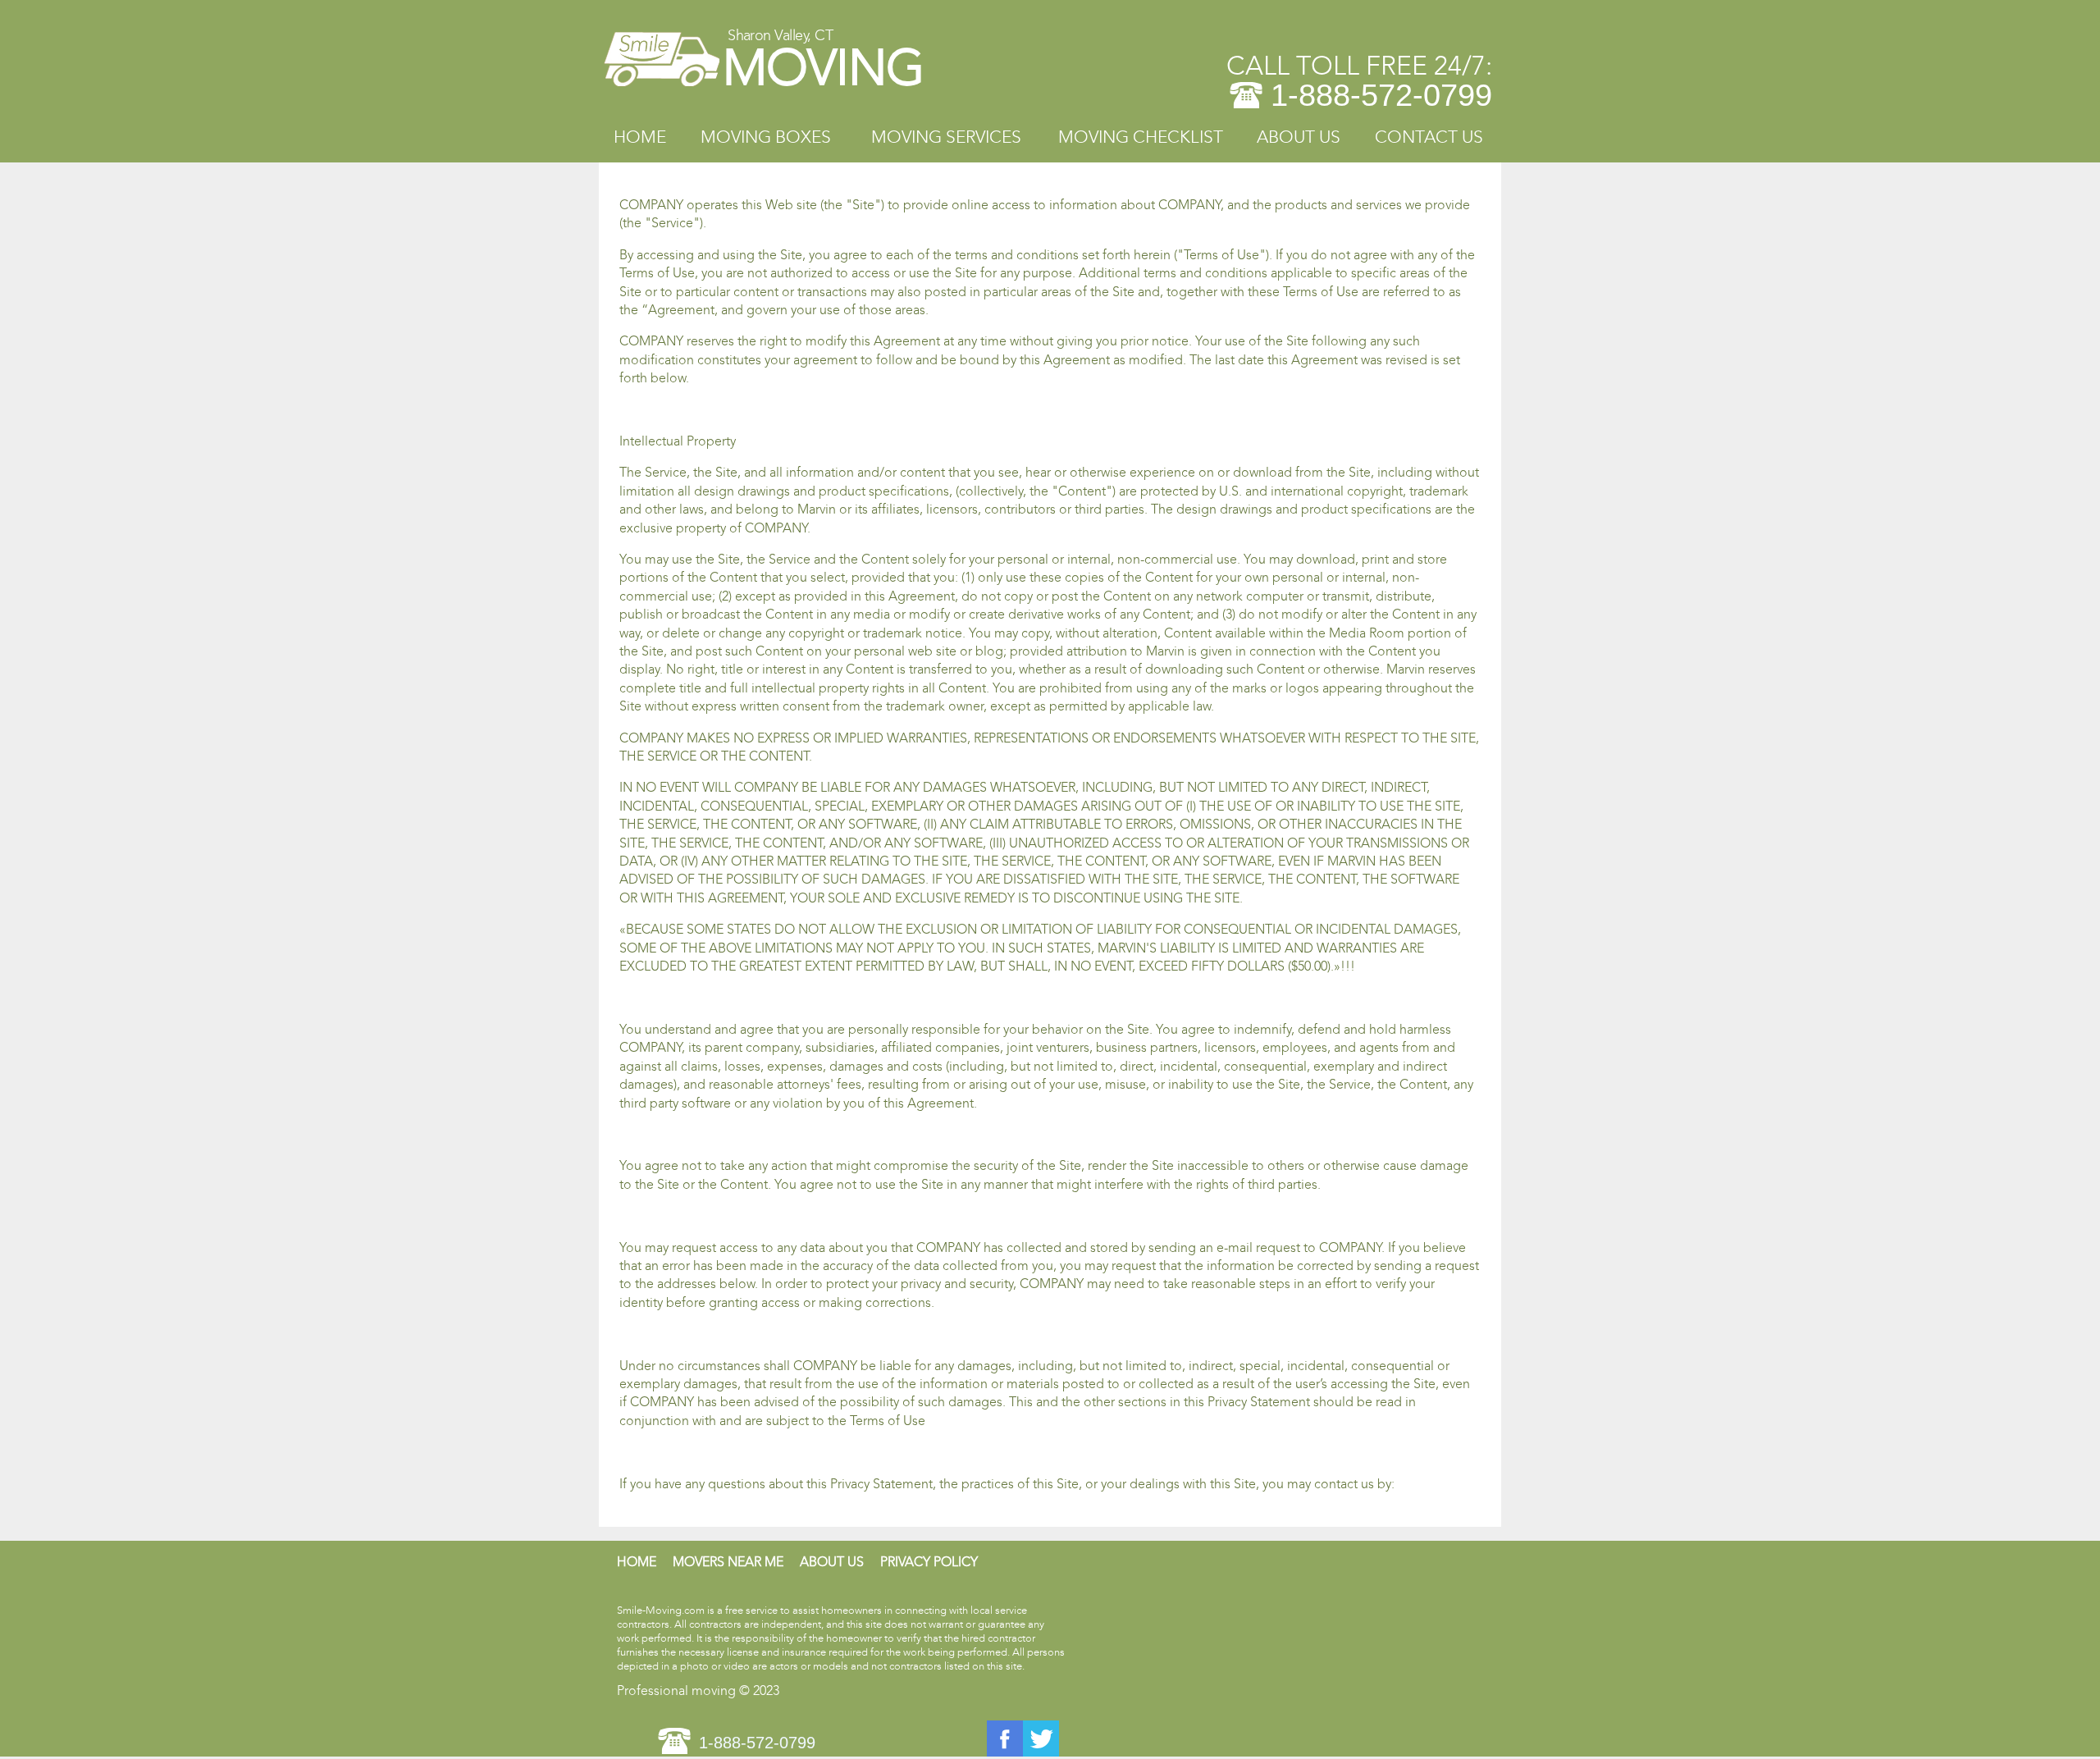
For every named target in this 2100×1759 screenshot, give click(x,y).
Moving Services (946, 137)
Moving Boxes (766, 137)
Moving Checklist (1141, 137)
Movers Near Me (728, 1562)
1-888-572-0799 (1381, 95)
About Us (1299, 137)
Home (640, 137)
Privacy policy (929, 1562)
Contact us (1429, 137)
